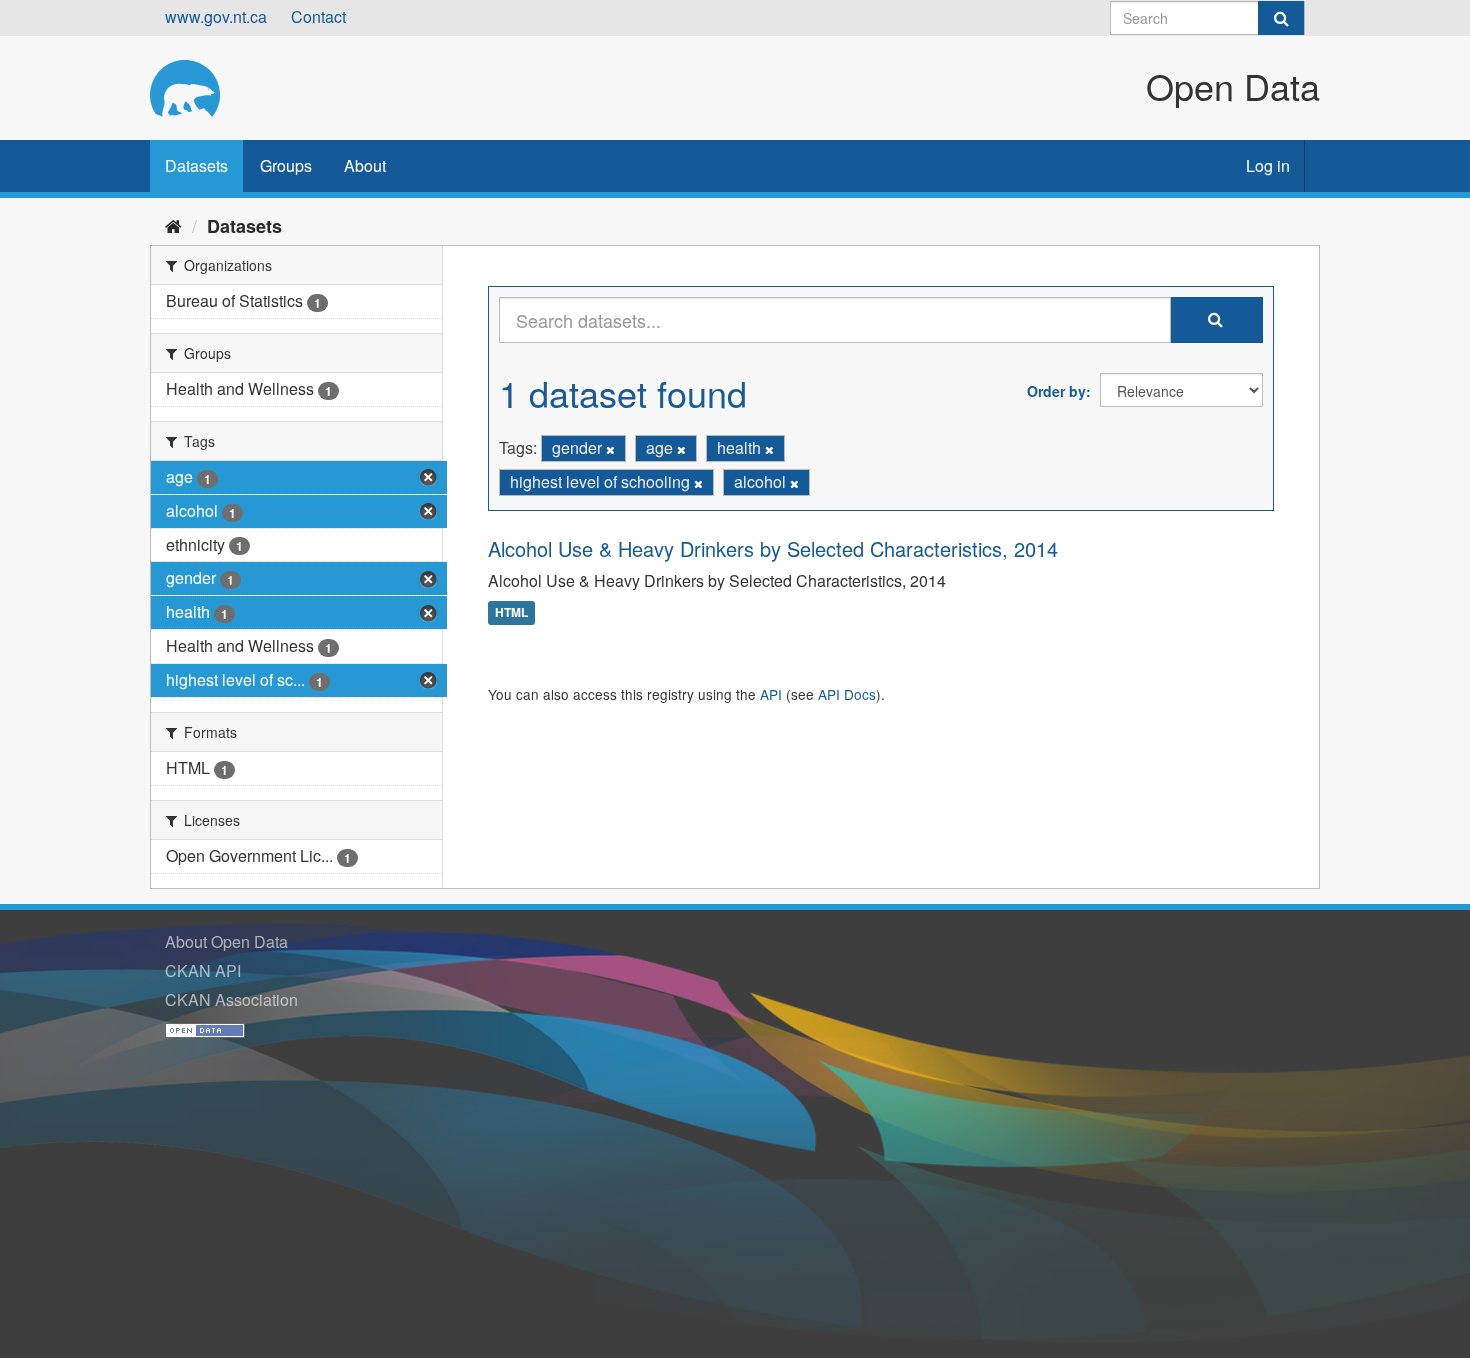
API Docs (847, 694)
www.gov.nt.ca (216, 16)
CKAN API (203, 970)
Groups (286, 165)
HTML (511, 613)
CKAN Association (231, 999)
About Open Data (226, 941)
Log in (1268, 165)
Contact (318, 16)
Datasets (196, 165)
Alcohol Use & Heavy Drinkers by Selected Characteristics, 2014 (773, 548)
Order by (1056, 391)
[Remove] (610, 449)
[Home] (173, 225)
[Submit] (1281, 18)
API (771, 694)
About (365, 165)
